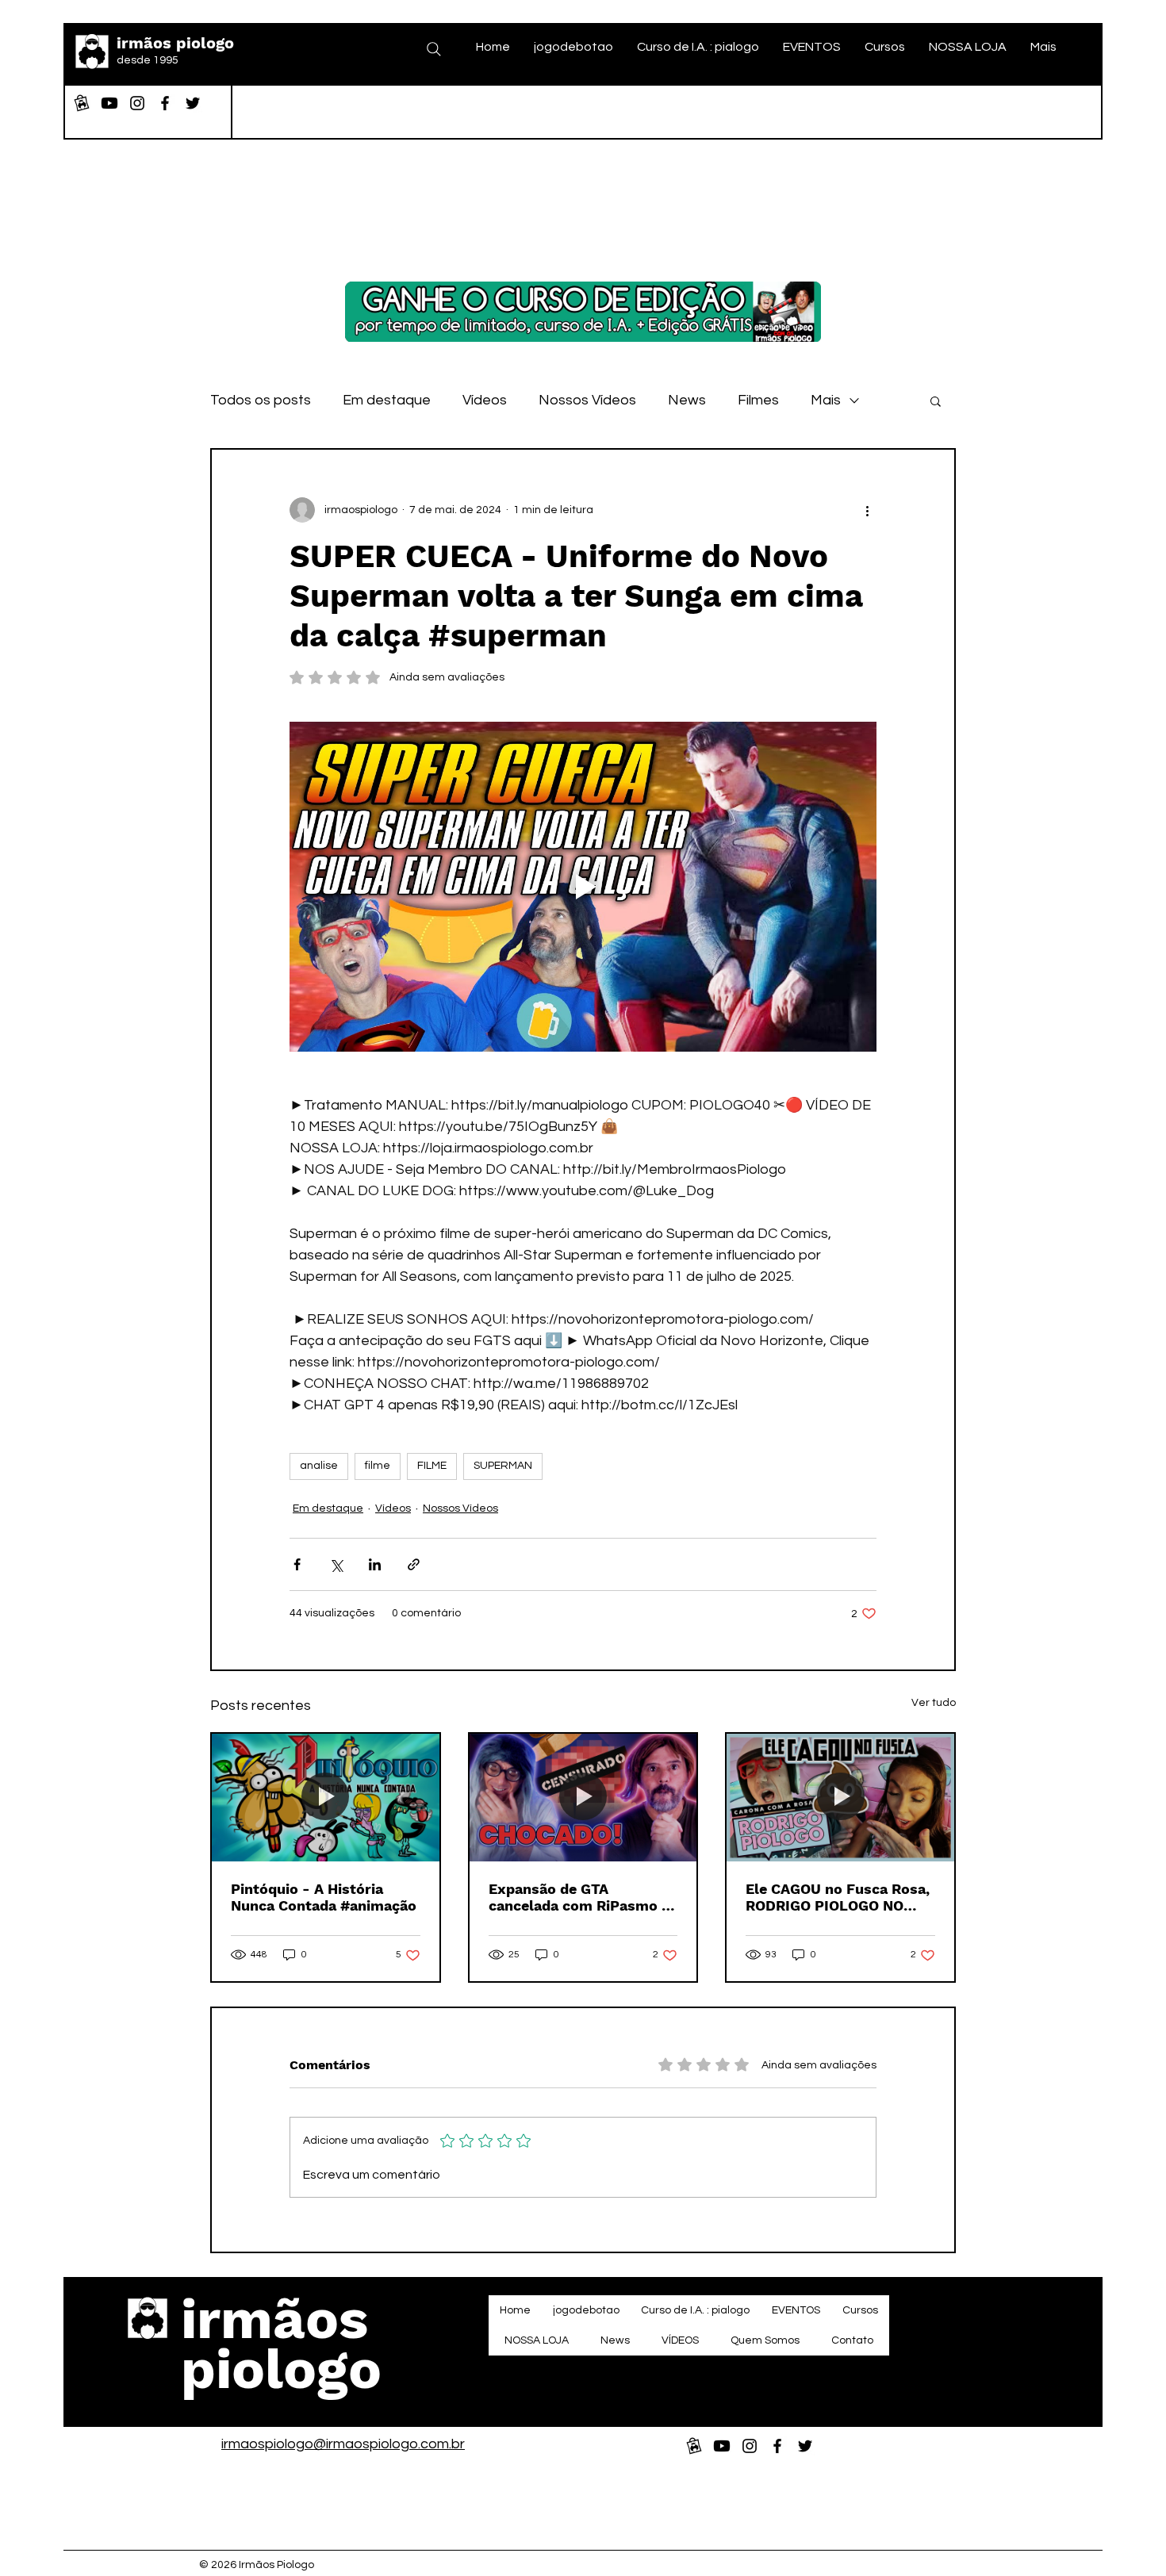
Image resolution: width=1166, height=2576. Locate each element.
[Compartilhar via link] (414, 1564)
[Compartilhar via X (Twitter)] (336, 1564)
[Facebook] (165, 103)
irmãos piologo (175, 43)
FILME (432, 1466)
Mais (826, 400)
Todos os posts (261, 400)
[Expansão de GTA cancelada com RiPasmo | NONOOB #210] (583, 1798)
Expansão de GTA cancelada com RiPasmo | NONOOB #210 (577, 1897)
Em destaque (387, 400)
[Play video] (583, 887)
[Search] (434, 49)
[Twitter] (193, 103)
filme (378, 1466)
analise (319, 1466)
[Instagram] (137, 103)
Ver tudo (934, 1703)
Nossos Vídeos (587, 400)
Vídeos (485, 400)
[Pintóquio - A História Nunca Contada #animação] (326, 1798)
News (687, 400)
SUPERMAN (503, 1466)
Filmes (758, 400)
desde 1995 (148, 60)
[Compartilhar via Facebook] (297, 1564)
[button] (936, 401)
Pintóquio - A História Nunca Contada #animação (324, 1897)
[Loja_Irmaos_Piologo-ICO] (82, 103)
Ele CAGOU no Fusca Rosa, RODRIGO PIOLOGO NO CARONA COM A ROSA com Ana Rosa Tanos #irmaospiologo (838, 1897)
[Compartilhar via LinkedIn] (375, 1564)
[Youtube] (109, 103)
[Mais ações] (867, 510)
